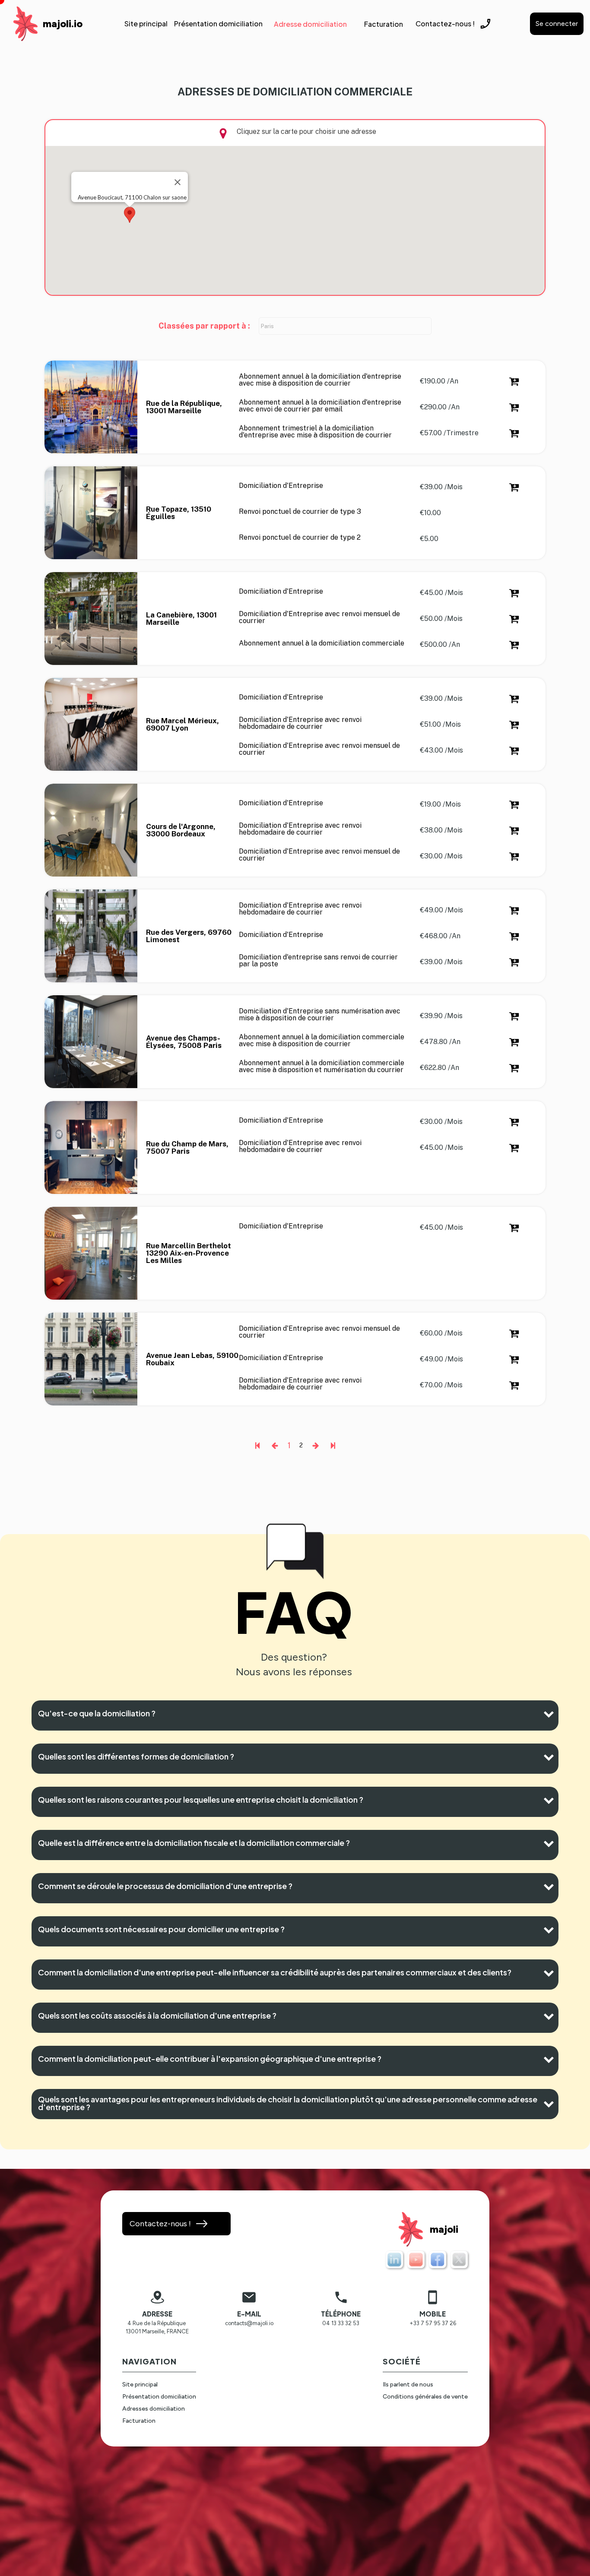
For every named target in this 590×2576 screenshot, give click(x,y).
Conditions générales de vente (425, 2397)
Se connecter (557, 24)
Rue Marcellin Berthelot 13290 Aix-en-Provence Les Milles (189, 1253)
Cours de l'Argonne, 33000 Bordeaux (182, 830)
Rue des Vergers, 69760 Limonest (190, 936)
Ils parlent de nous (408, 2385)
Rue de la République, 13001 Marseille (185, 407)
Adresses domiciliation (154, 2409)
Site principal (140, 2385)
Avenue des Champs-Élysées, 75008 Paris (184, 1042)
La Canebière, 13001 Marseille (182, 619)
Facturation (139, 2421)
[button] (130, 215)
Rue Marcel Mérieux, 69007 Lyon (183, 725)
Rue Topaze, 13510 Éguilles (179, 513)
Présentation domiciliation (159, 2397)
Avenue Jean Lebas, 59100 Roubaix (192, 1359)
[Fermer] (178, 182)
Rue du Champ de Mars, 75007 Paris (188, 1148)
